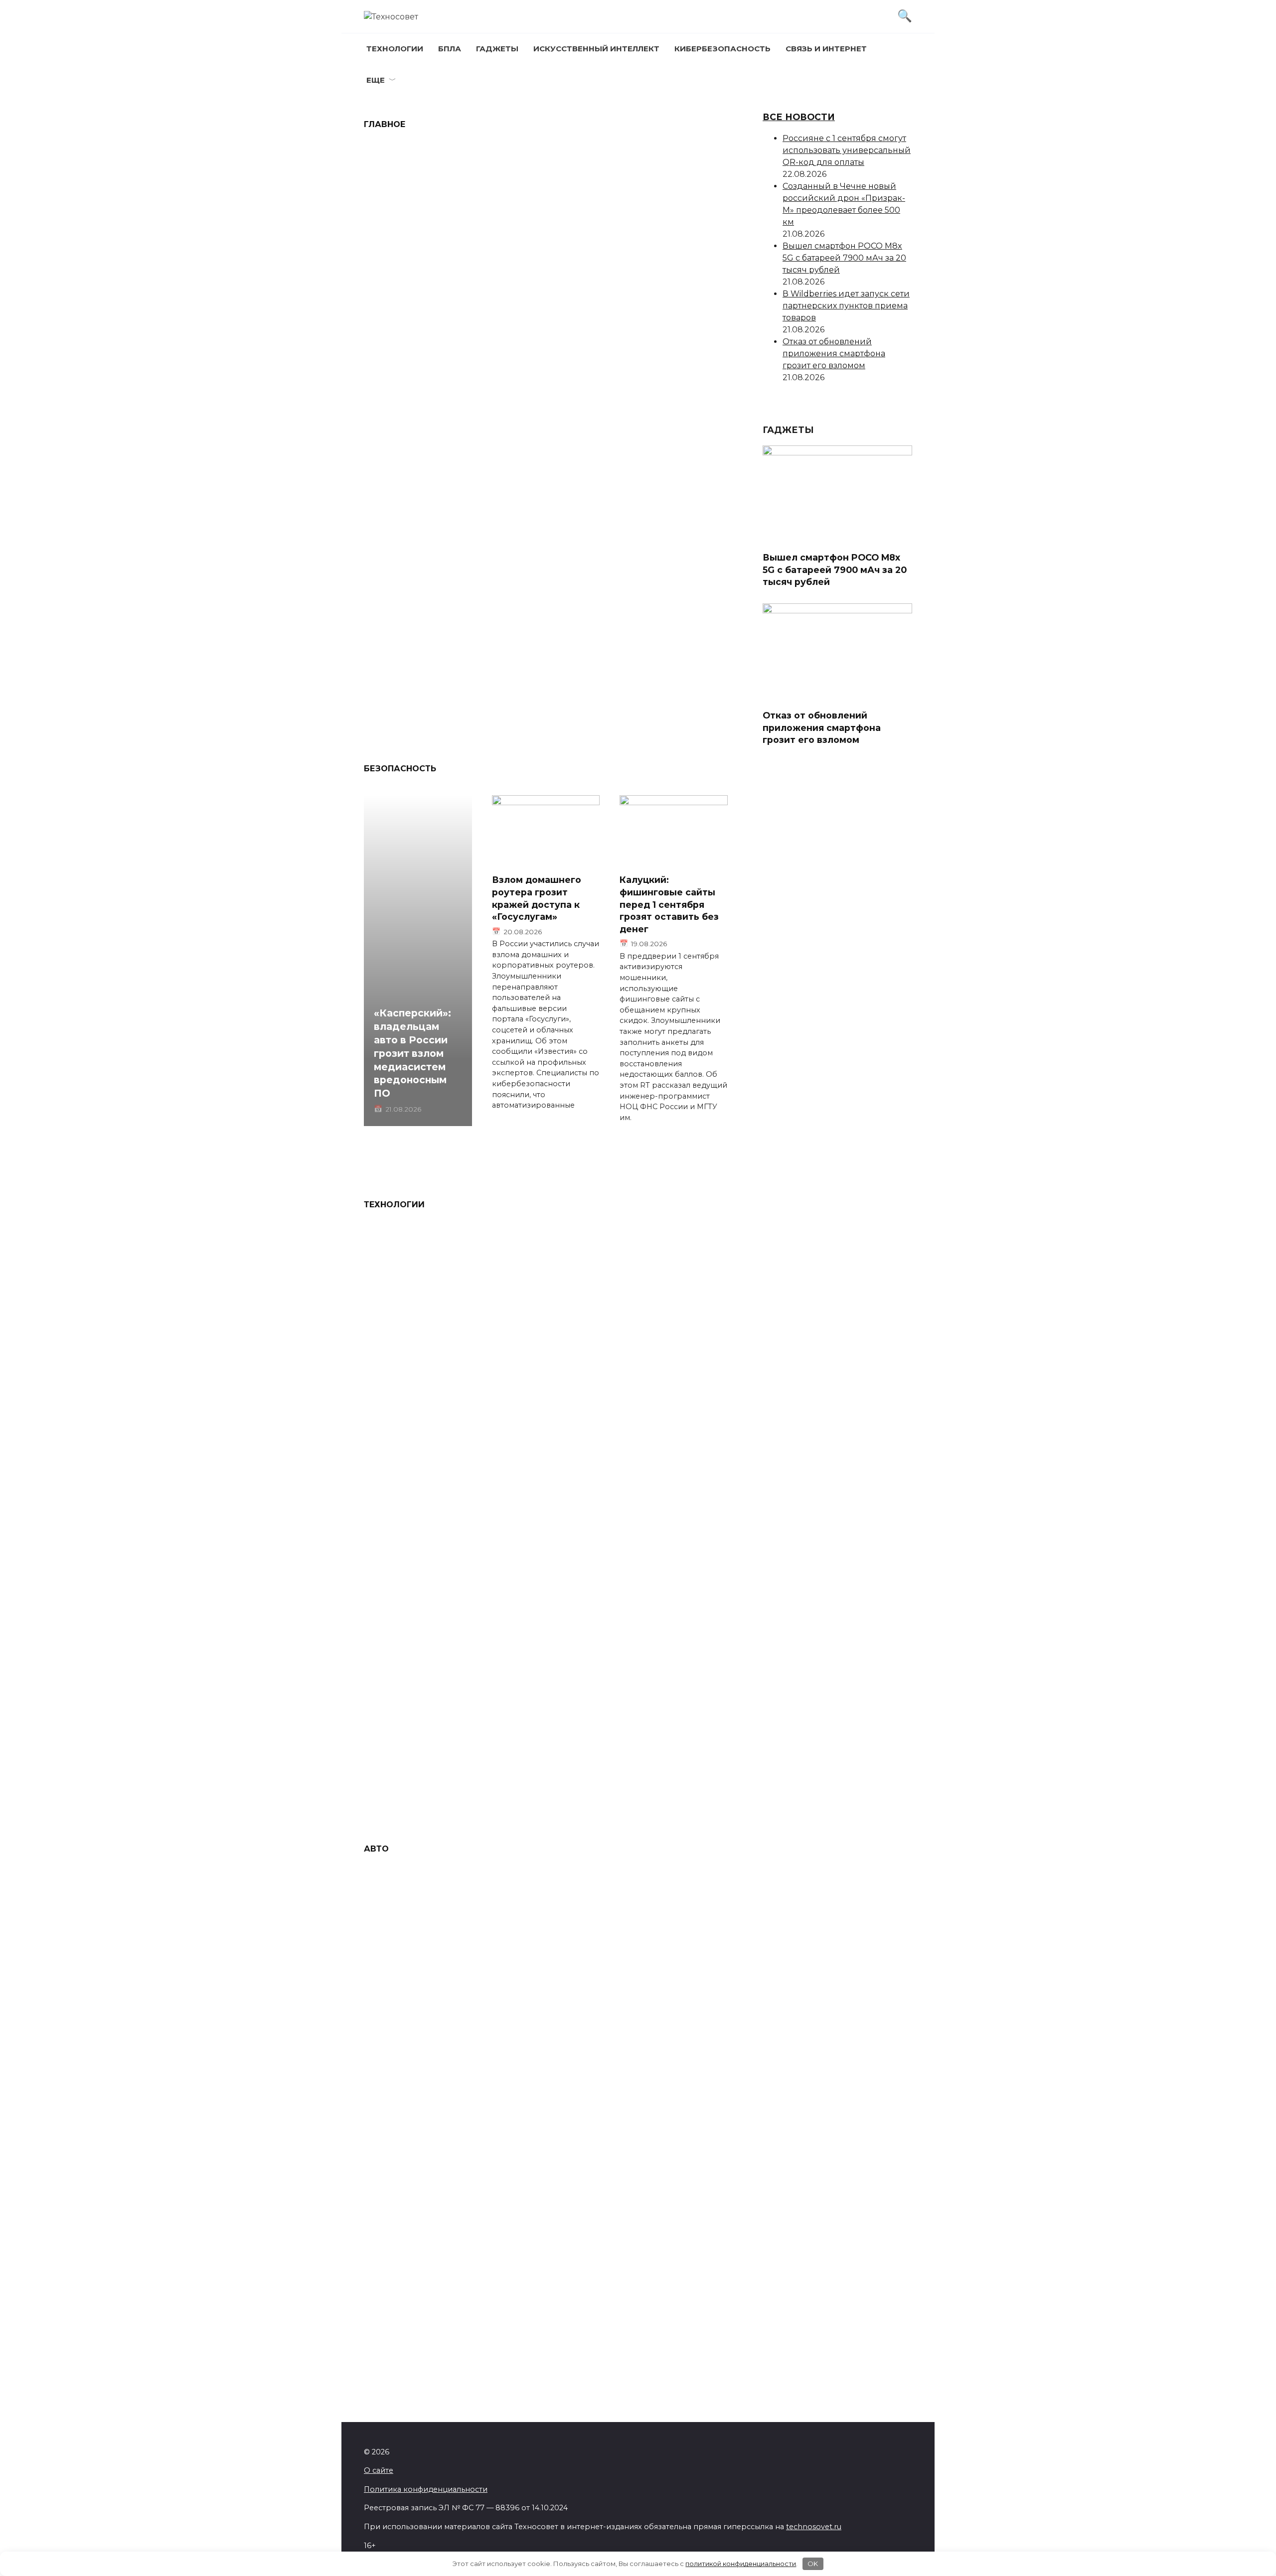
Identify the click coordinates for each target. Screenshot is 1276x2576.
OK (813, 2564)
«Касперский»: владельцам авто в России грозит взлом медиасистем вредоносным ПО (638, 578)
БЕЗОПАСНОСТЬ (400, 769)
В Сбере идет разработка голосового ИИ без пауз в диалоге (426, 1659)
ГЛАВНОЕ (385, 124)
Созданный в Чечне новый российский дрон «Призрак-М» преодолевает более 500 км (631, 286)
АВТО (376, 1849)
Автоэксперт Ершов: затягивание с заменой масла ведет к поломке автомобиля (619, 2352)
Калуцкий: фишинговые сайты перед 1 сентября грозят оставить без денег (669, 904)
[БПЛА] (639, 254)
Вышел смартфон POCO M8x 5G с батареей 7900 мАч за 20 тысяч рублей (444, 578)
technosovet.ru (814, 2527)
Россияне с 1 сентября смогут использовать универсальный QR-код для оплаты (447, 286)
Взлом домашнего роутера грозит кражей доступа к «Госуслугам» (537, 898)
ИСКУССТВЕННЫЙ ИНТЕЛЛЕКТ (596, 49)
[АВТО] (639, 546)
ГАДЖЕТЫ (497, 49)
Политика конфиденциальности (426, 2489)
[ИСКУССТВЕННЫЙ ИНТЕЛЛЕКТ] (447, 1627)
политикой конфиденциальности (741, 2564)
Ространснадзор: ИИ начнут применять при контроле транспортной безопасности (626, 1659)
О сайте (379, 2470)
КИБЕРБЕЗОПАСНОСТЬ (722, 49)
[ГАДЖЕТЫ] (447, 546)
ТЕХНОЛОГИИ (395, 49)
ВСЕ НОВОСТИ (799, 117)
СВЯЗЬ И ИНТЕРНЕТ (826, 49)
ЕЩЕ (376, 80)
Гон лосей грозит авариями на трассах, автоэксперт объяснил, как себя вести (631, 2154)
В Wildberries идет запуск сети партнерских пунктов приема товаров (846, 306)
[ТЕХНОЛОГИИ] (447, 254)
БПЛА (450, 49)
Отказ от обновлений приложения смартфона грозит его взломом (834, 354)
